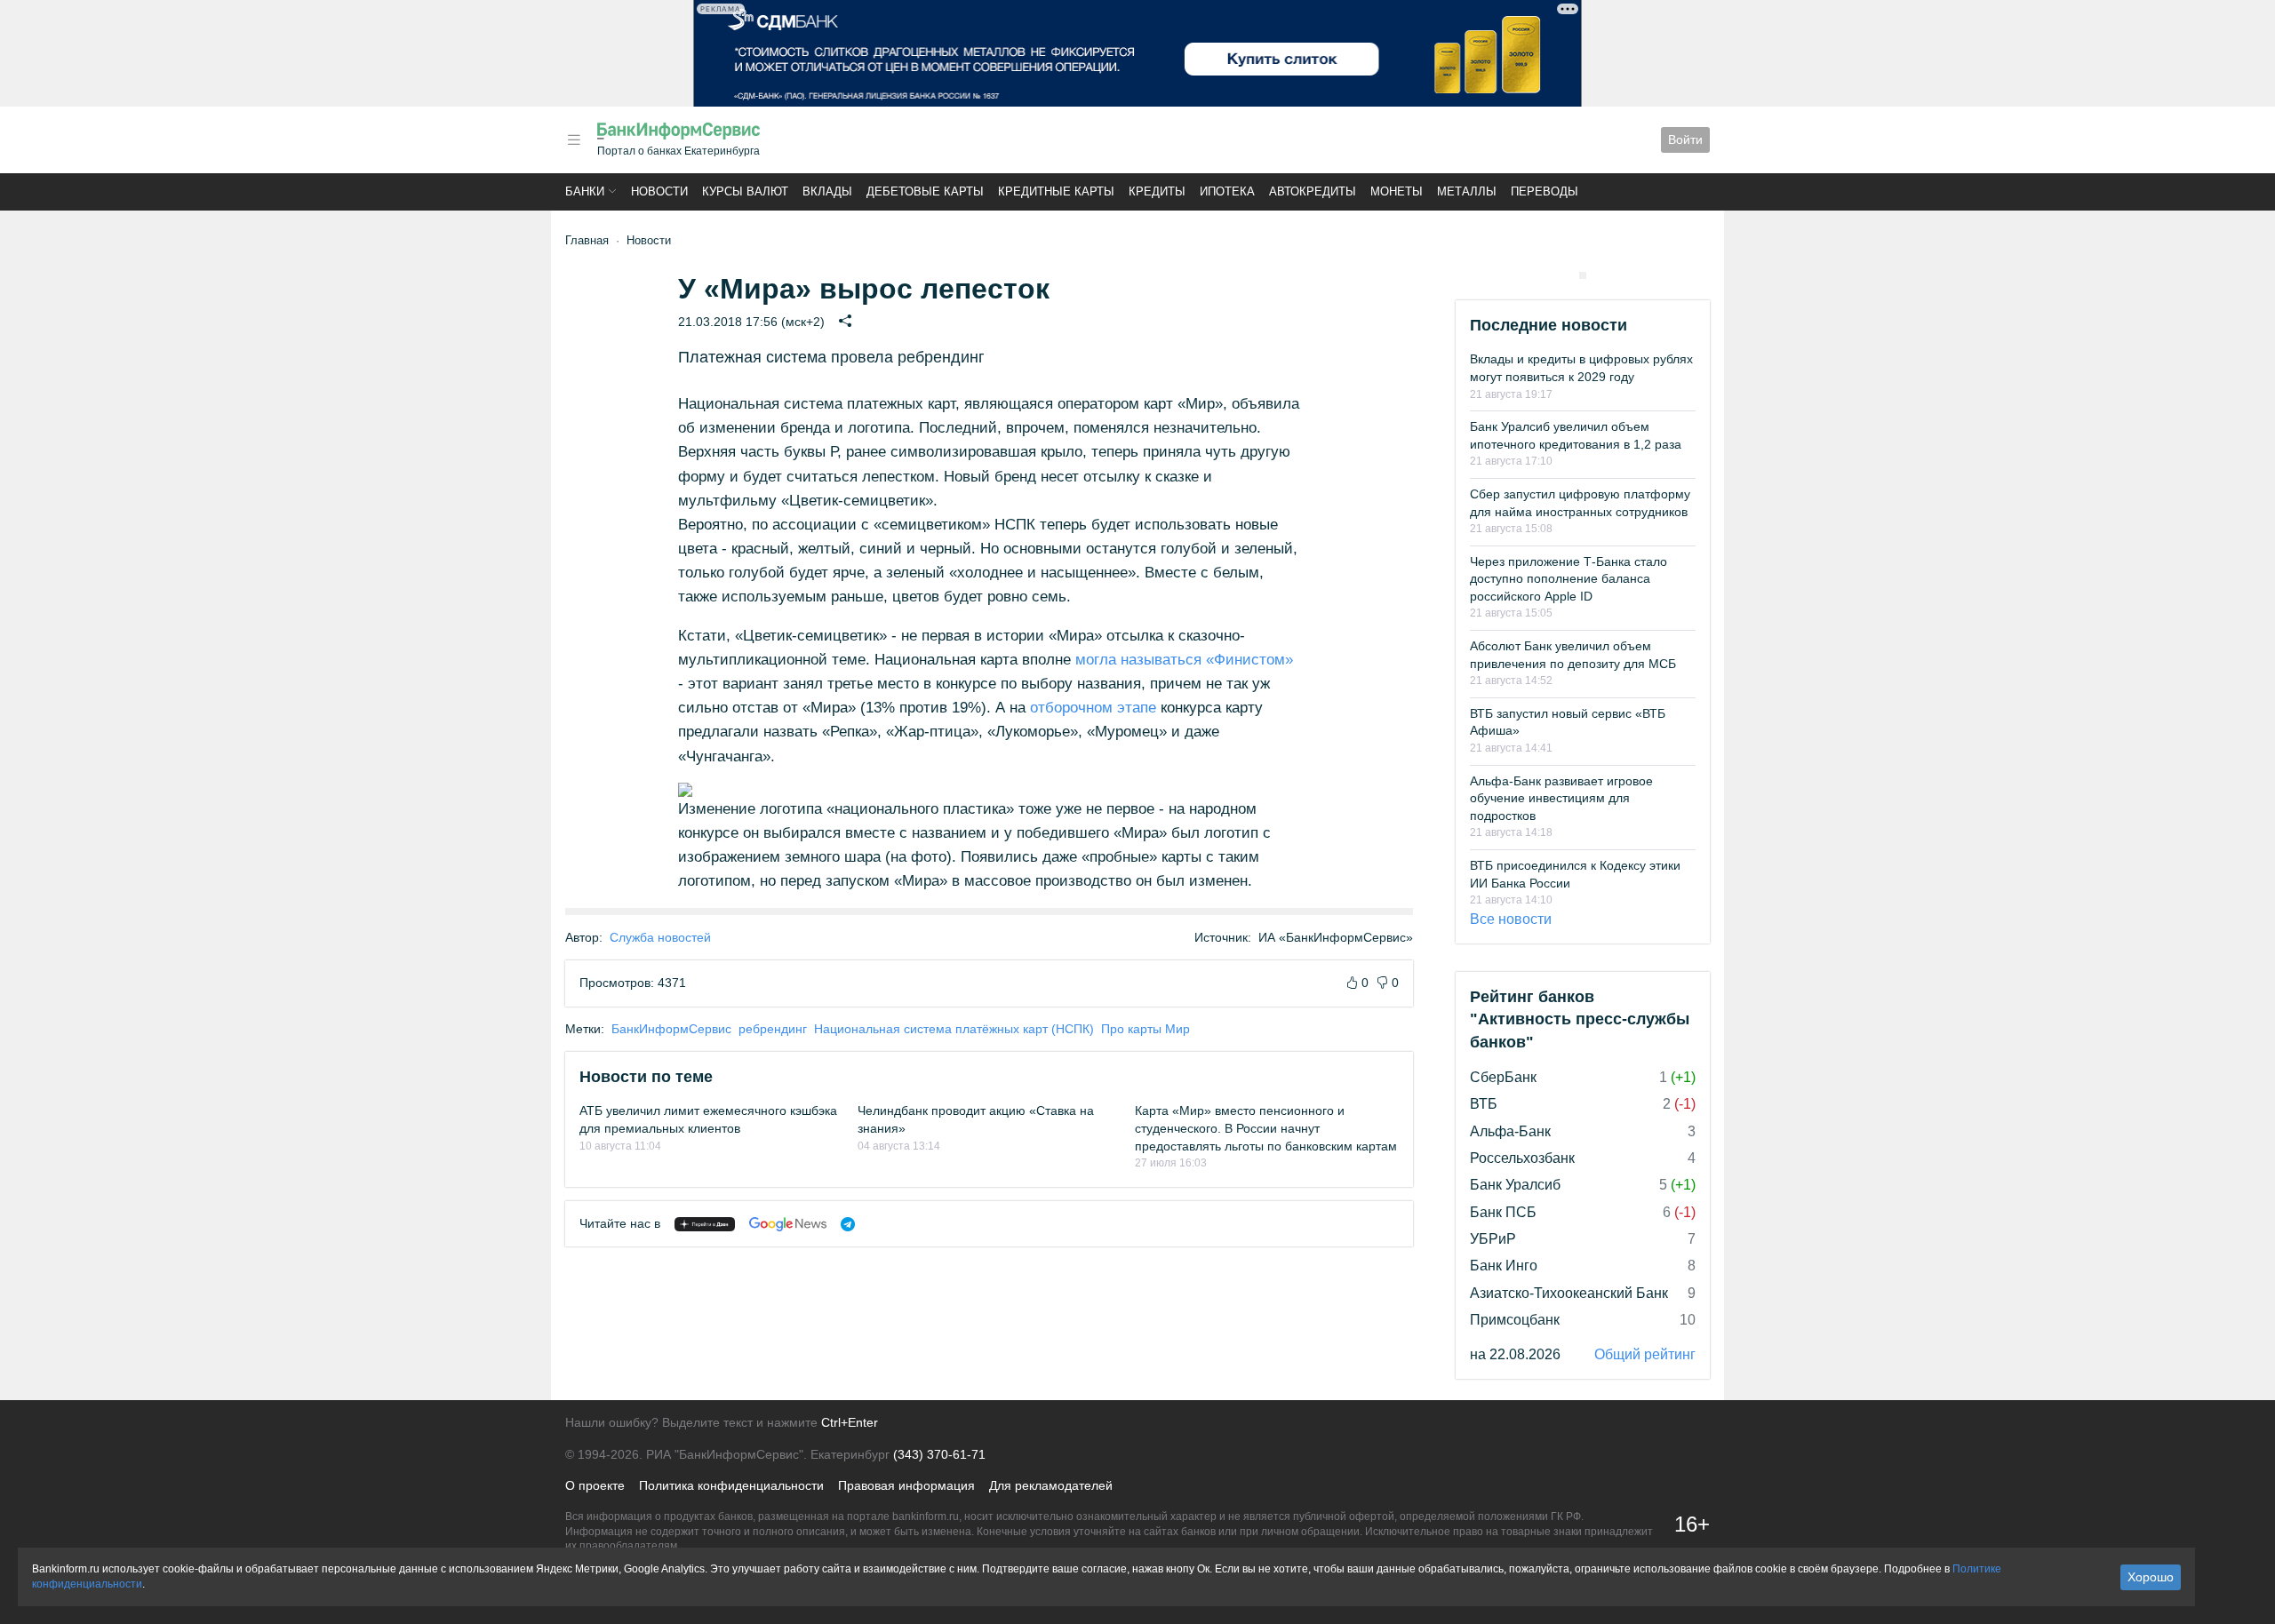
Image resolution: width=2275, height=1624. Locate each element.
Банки (585, 191)
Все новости (1511, 919)
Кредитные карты (1056, 191)
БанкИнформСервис (671, 1029)
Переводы (1545, 191)
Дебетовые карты (925, 191)
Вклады (827, 191)
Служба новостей (660, 937)
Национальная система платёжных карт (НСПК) (954, 1029)
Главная (587, 240)
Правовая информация (906, 1485)
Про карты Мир (1145, 1029)
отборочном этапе (1093, 708)
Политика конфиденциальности (731, 1485)
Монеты (1397, 191)
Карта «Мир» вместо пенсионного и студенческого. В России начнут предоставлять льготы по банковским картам (1266, 1128)
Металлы (1467, 191)
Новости (659, 191)
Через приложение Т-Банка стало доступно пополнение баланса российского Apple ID (1569, 579)
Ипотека (1227, 191)
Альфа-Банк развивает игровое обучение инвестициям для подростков (1561, 798)
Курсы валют (745, 191)
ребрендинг (773, 1029)
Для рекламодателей (1051, 1485)
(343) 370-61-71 (939, 1454)
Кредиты (1157, 191)
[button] (574, 140)
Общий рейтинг (1645, 1354)
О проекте (595, 1485)
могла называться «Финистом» (1184, 660)
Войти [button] (1685, 139)
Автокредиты (1313, 191)
